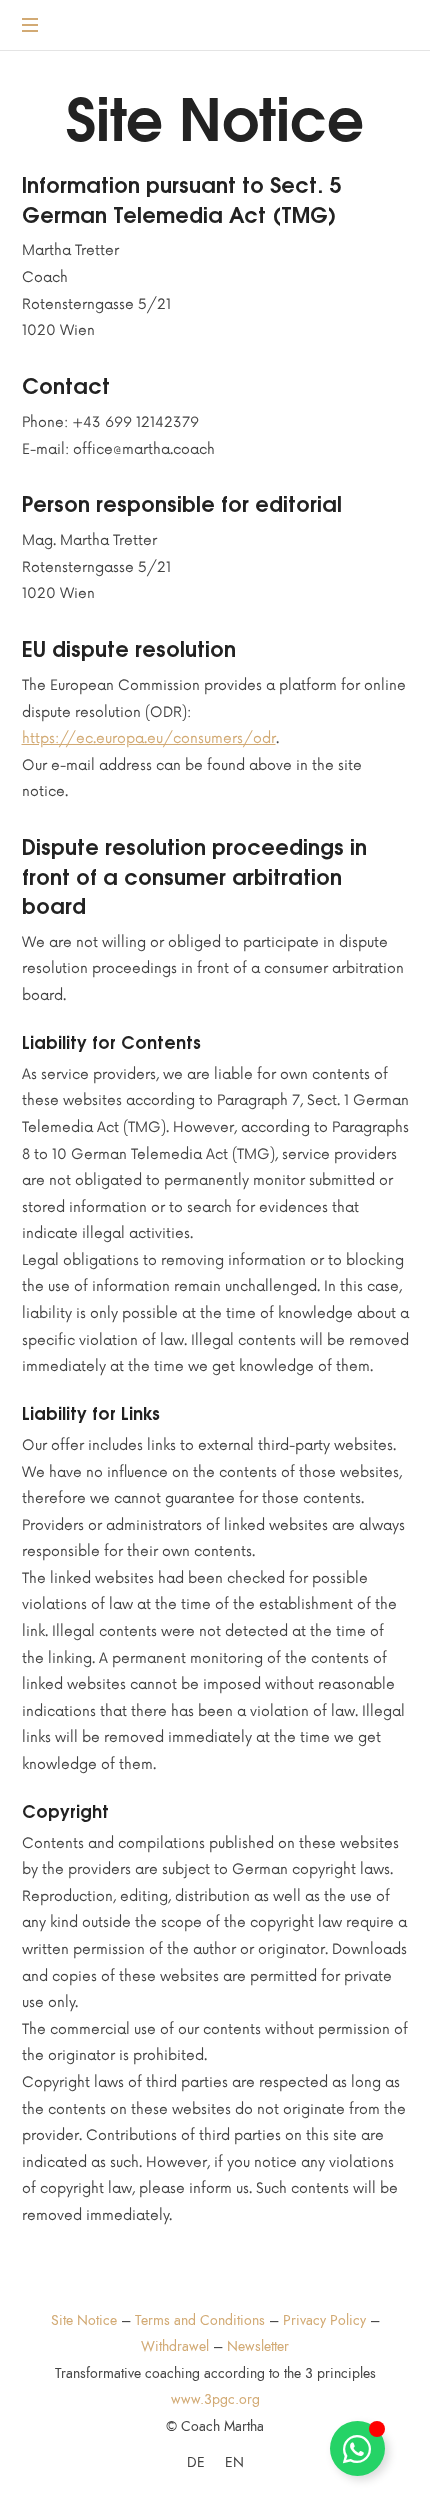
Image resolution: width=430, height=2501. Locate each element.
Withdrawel (175, 2346)
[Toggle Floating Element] (357, 2448)
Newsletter (258, 2346)
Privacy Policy (324, 2320)
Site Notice (84, 2320)
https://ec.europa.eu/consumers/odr (149, 738)
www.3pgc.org (215, 2399)
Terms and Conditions (200, 2320)
